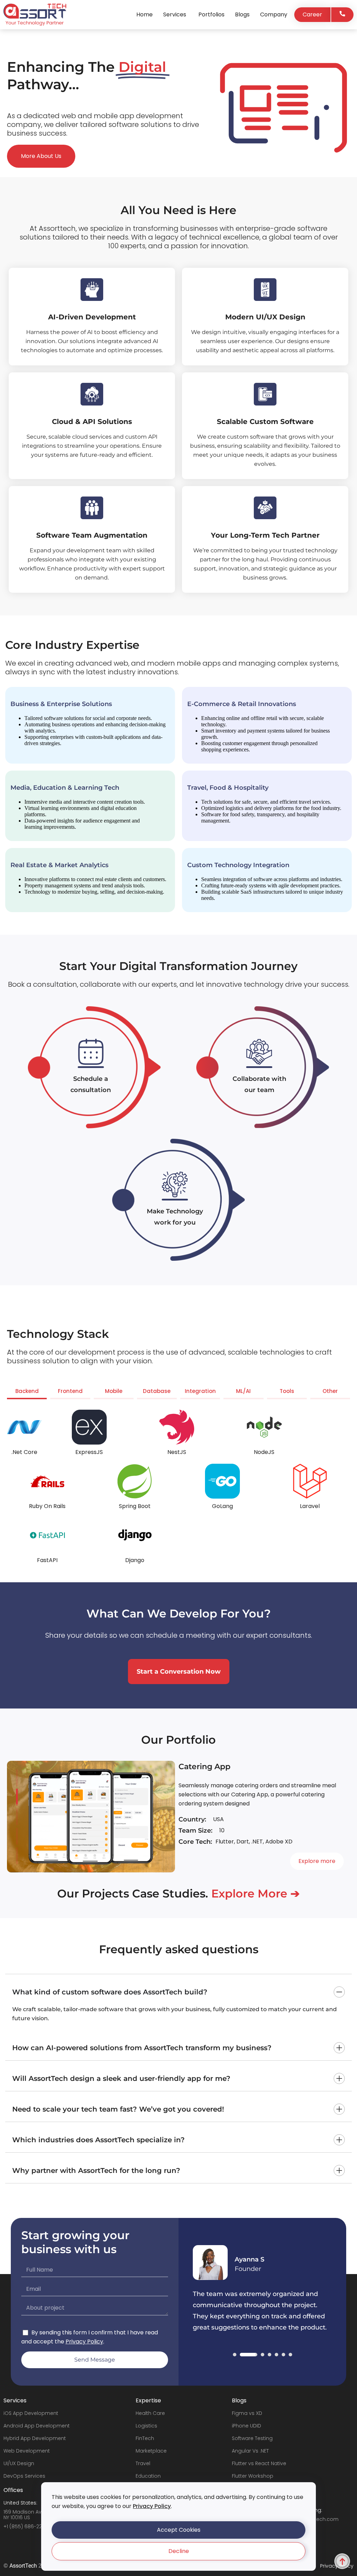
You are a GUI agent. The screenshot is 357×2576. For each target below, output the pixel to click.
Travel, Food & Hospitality (228, 788)
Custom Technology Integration (238, 865)
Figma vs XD (247, 2413)
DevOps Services (24, 2476)
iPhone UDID (246, 2426)
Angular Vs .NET (250, 2451)
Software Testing (252, 2438)
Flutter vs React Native (259, 2463)
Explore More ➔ (256, 1893)
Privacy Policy (152, 2506)
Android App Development (37, 2426)
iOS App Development (31, 2413)
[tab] (27, 1393)
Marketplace (151, 2451)
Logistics (146, 2426)
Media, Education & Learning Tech (65, 788)
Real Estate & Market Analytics (59, 865)
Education (148, 2476)
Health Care (150, 2413)
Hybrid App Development (35, 2438)
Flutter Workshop (253, 2476)
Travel (143, 2463)
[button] (178, 2530)
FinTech (145, 2438)
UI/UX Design (19, 2463)
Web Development (27, 2451)
